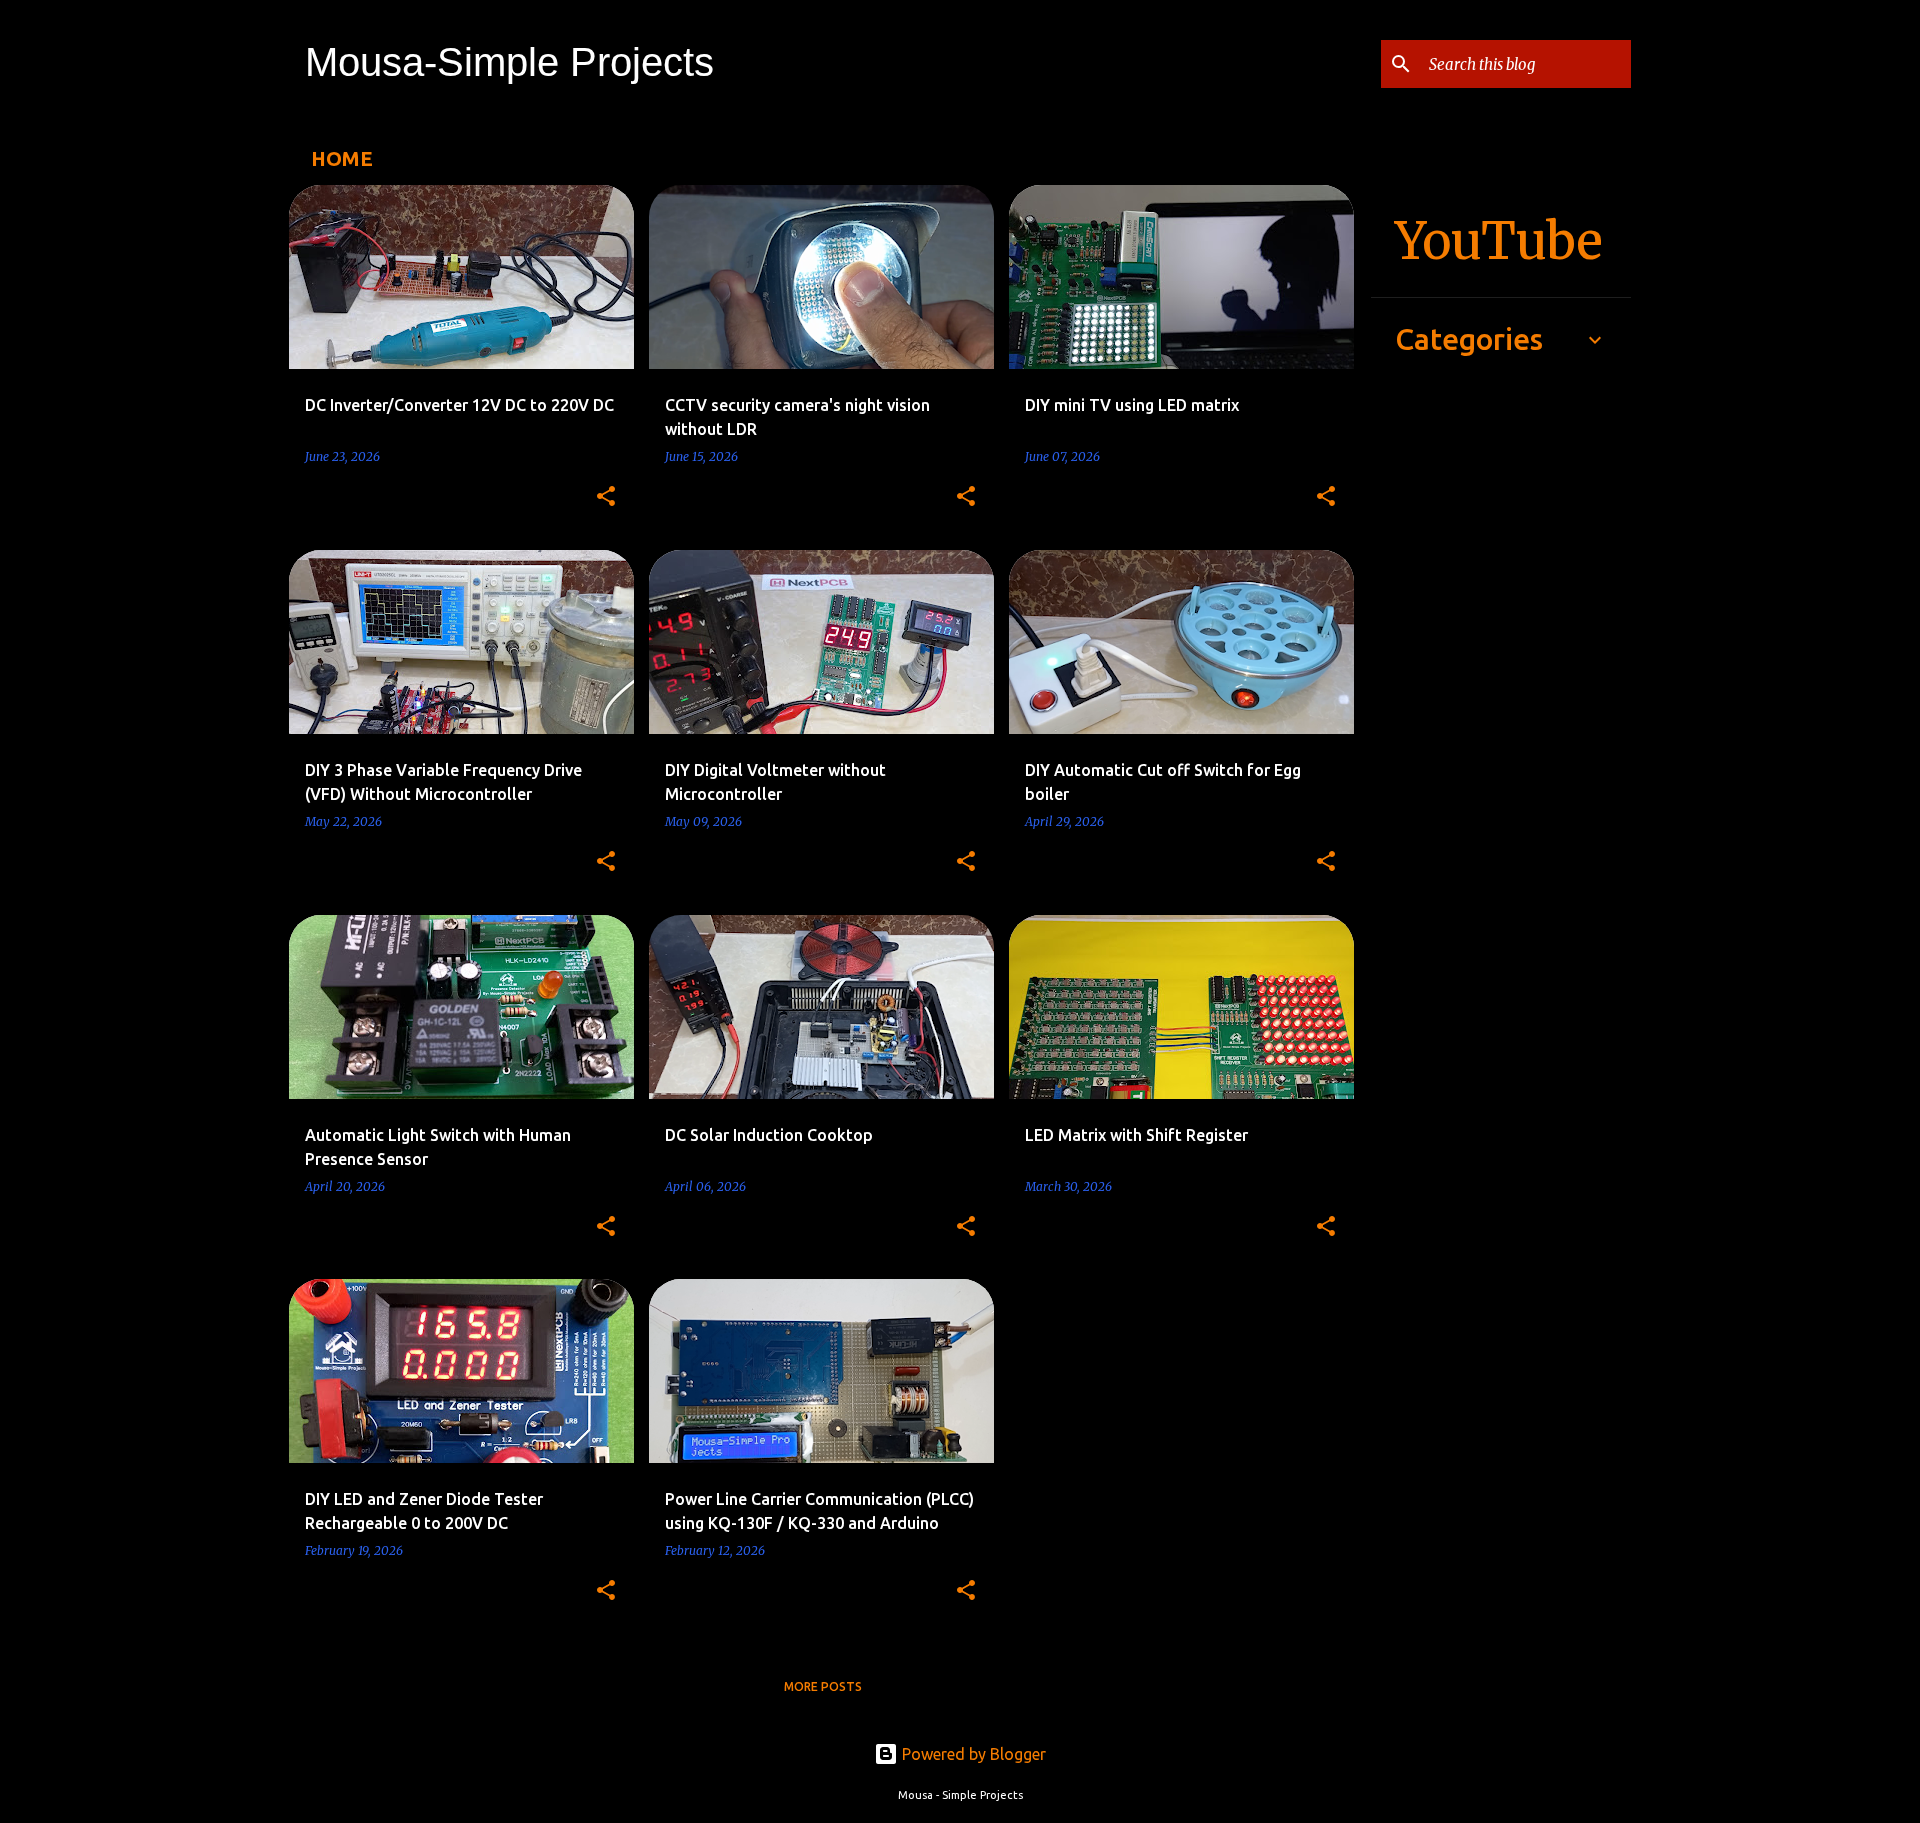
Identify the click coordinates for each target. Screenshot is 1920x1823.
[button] (606, 497)
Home (342, 158)
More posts (823, 1686)
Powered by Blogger (972, 1754)
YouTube (1499, 241)
